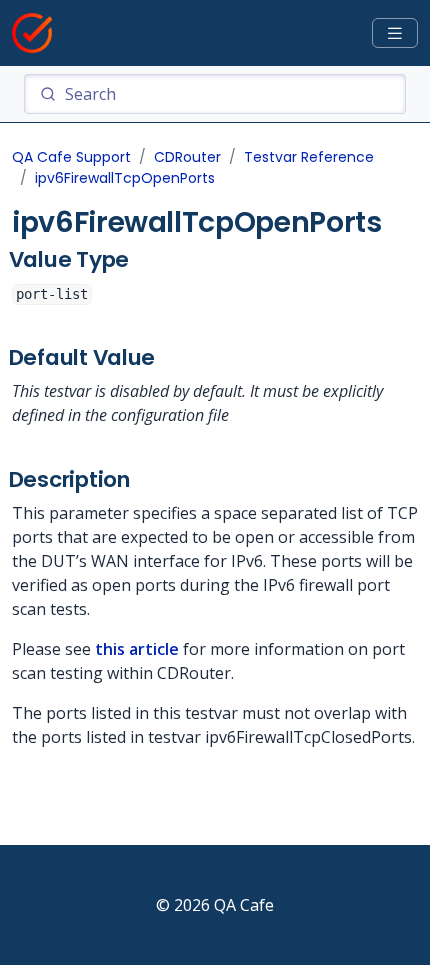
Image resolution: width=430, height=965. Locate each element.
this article (137, 649)
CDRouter (187, 157)
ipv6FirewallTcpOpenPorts (125, 178)
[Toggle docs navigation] (395, 33)
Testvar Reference (309, 157)
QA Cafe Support (71, 157)
